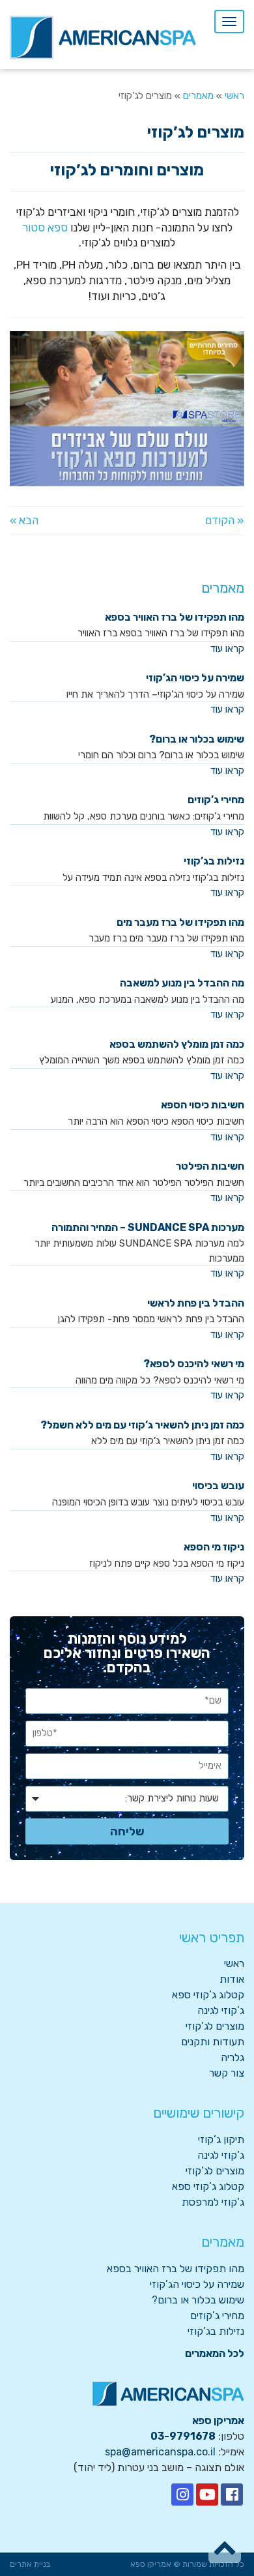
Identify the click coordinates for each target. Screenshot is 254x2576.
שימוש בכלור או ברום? (197, 739)
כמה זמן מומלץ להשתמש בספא (177, 1044)
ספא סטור (45, 228)
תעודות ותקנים (213, 2042)
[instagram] (182, 2495)
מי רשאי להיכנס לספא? (194, 1364)
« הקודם (225, 520)
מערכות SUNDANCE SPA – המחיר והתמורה (148, 1227)
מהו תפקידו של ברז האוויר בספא (175, 617)
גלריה (233, 2057)
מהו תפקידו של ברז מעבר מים (180, 922)
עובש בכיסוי (218, 1486)
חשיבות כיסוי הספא (203, 1105)
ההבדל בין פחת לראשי (196, 1303)
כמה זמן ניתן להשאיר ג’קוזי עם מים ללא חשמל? (142, 1425)
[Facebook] (232, 2495)
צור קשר (227, 2073)
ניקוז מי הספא (214, 1547)
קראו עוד (227, 649)
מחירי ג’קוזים (216, 800)
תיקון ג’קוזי (221, 2139)
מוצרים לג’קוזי (215, 2026)
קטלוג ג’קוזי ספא (208, 1995)
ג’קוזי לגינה (221, 2010)
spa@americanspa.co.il (160, 2452)
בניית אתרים (30, 2564)
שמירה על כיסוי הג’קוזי (195, 678)
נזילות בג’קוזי (214, 861)
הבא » (24, 520)
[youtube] (207, 2495)
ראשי (234, 1963)
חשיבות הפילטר (210, 1166)
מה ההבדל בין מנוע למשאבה (182, 983)
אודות (232, 1979)
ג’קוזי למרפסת (213, 2202)
